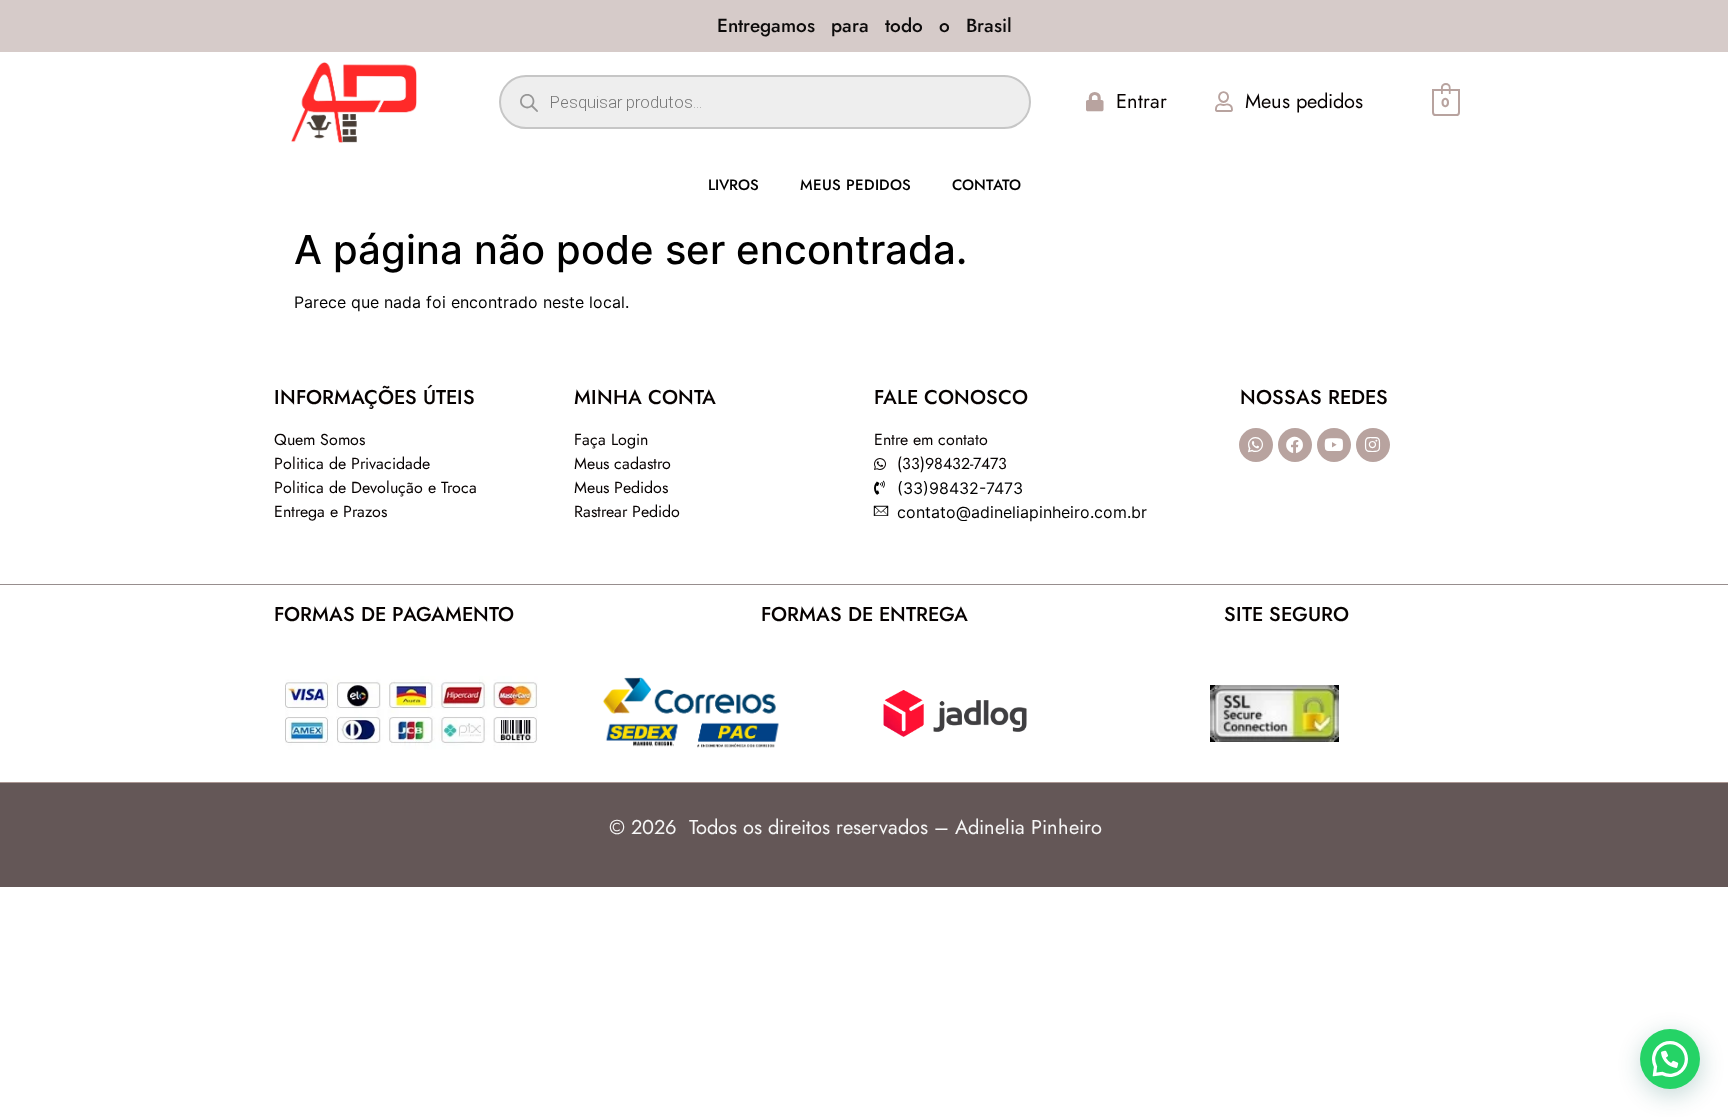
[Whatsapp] (1256, 445)
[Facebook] (1295, 445)
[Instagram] (1373, 445)
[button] (1670, 1059)
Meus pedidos (855, 185)
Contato (986, 185)
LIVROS (733, 185)
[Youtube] (1334, 445)
